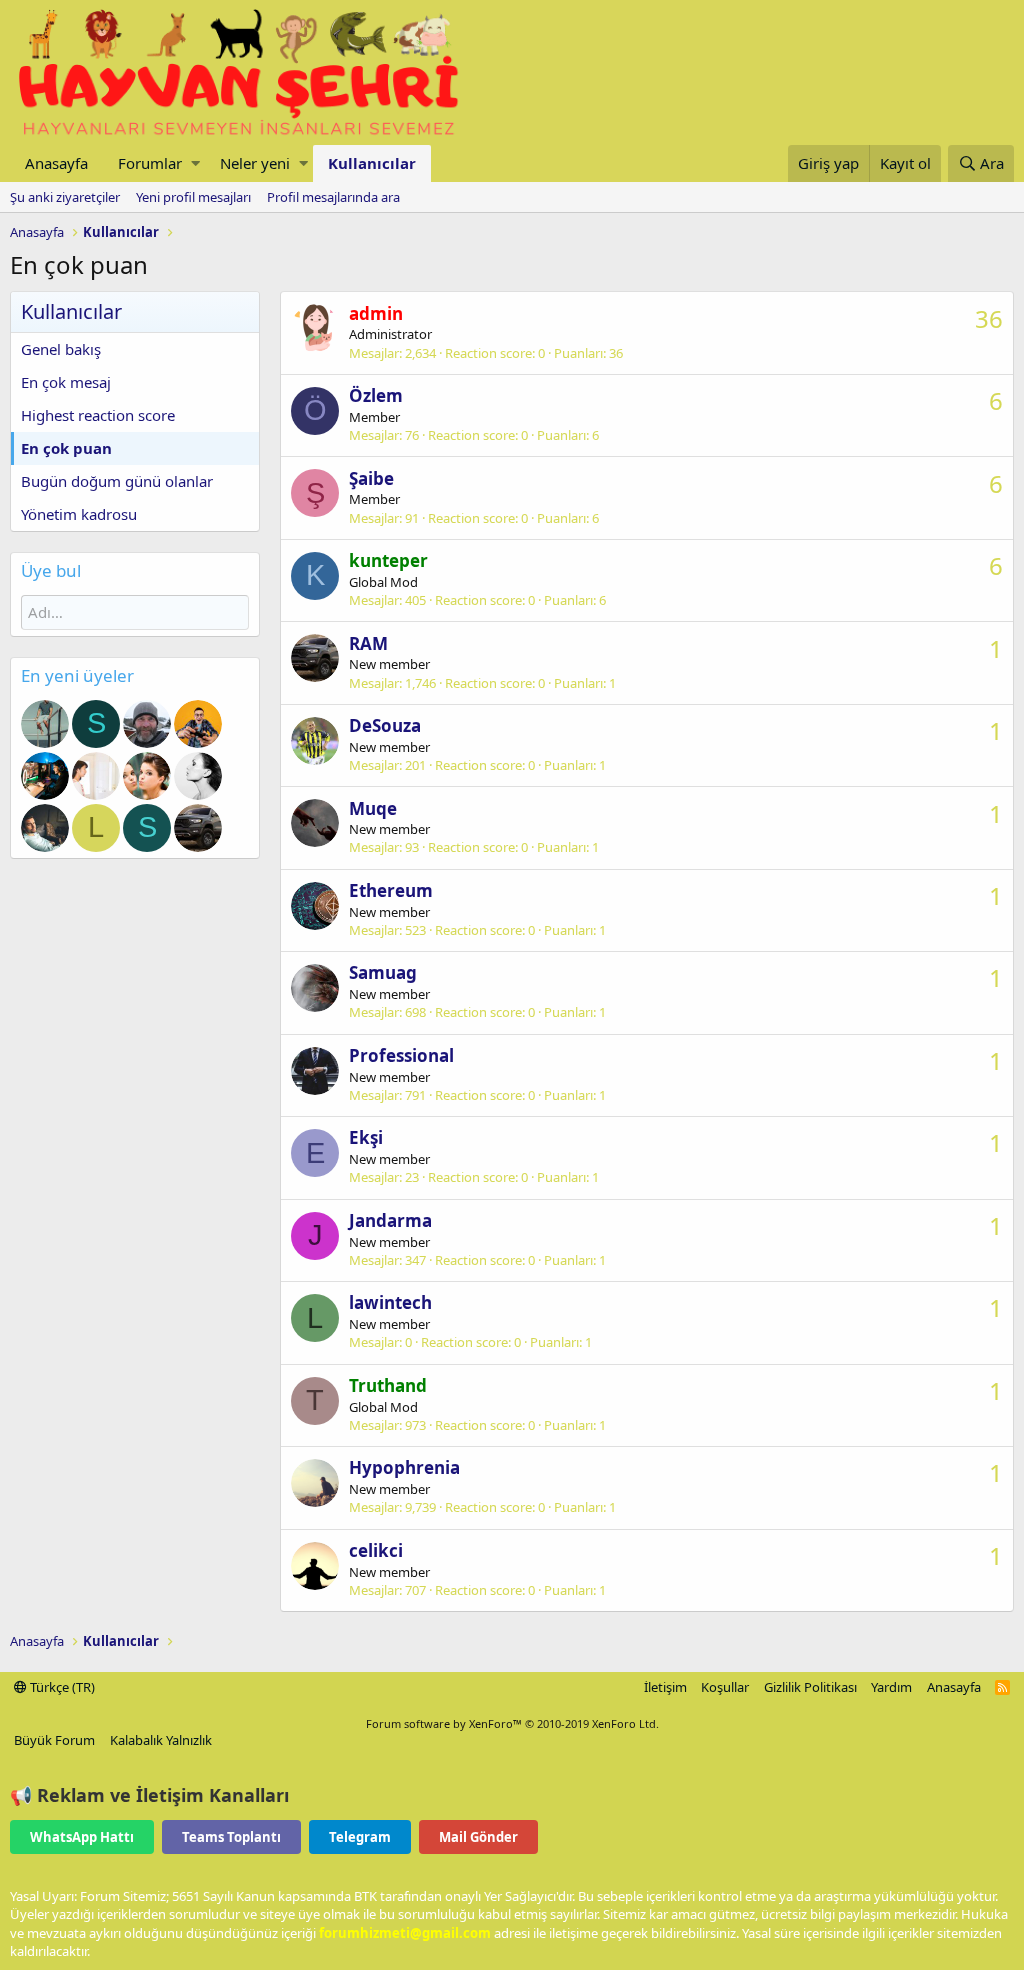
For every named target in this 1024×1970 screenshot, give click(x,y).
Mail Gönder (478, 1837)
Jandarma (390, 1220)
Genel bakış (61, 349)
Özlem (376, 395)
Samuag (383, 972)
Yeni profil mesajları (193, 197)
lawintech (390, 1302)
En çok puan (66, 448)
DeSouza (385, 725)
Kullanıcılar (372, 163)
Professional (401, 1055)
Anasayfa (56, 163)
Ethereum (391, 890)
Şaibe (371, 478)
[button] (195, 163)
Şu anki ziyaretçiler (65, 197)
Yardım (891, 1687)
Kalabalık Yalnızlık (161, 1740)
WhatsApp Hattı (82, 1837)
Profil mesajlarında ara (333, 197)
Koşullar (725, 1687)
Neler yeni (255, 163)
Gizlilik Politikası (810, 1687)
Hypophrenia (404, 1467)
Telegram (360, 1837)
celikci (376, 1550)
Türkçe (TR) (61, 1687)
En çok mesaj (66, 382)
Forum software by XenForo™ (512, 1723)
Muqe (373, 808)
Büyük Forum (54, 1740)
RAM (368, 643)
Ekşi (366, 1137)
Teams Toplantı (231, 1837)
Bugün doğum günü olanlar (117, 481)
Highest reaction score (98, 415)
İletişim (665, 1687)
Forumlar (150, 163)
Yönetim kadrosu (79, 514)
